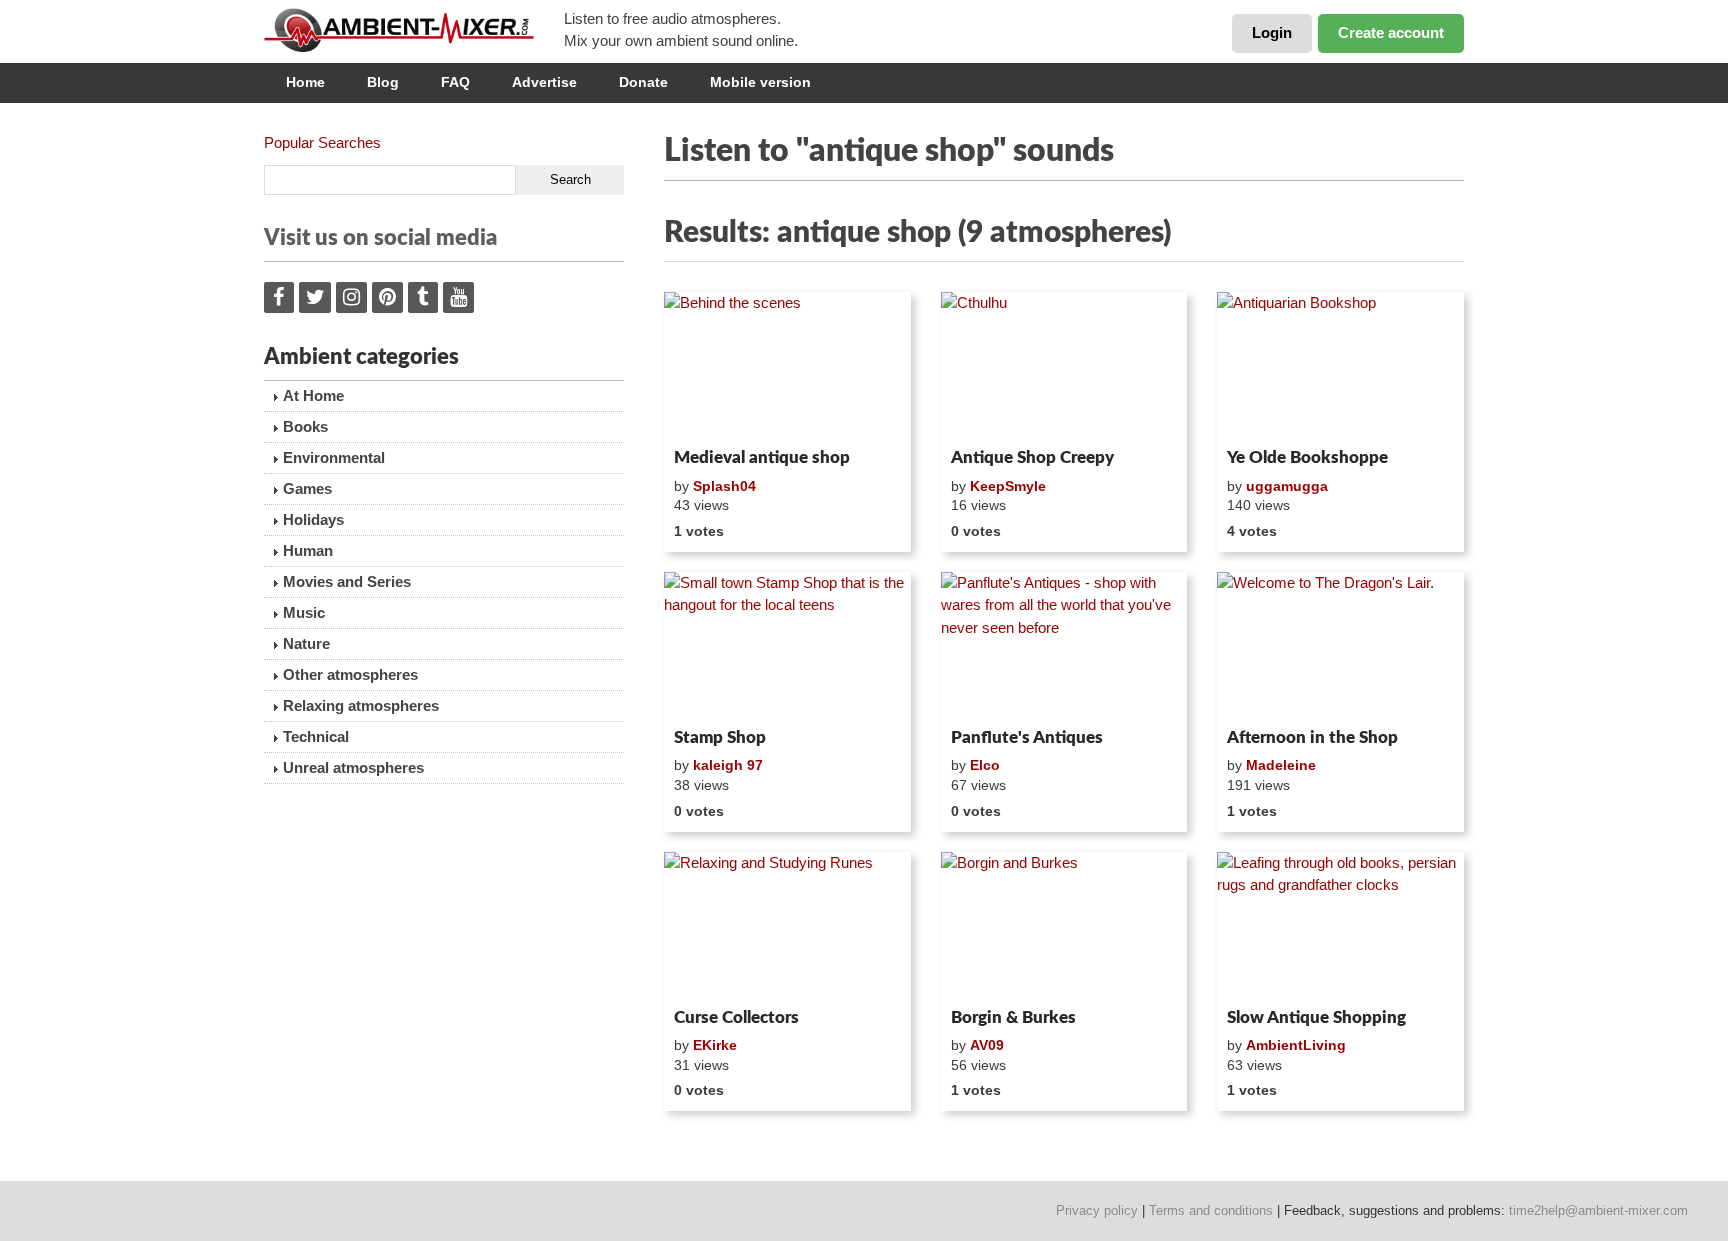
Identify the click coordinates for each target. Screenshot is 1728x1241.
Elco (985, 765)
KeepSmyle (1008, 486)
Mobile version (760, 82)
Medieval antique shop (762, 457)
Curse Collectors (736, 1017)
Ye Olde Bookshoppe (1307, 457)
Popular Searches (322, 142)
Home (305, 82)
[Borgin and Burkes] (1064, 926)
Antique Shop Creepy (1032, 457)
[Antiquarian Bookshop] (1340, 366)
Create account (1391, 32)
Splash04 (724, 486)
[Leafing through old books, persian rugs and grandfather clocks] (1340, 926)
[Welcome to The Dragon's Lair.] (1340, 646)
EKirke (715, 1045)
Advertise (544, 82)
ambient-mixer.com (414, 30)
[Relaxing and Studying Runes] (787, 926)
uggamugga (1287, 486)
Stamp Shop (720, 737)
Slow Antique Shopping (1316, 1017)
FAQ (455, 82)
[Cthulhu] (1064, 366)
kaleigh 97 (728, 765)
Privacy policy (1097, 1210)
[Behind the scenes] (787, 366)
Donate (643, 82)
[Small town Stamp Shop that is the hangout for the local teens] (787, 646)
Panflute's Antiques (1027, 737)
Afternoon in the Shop (1312, 737)
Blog (383, 82)
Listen (712, 414)
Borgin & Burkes (1013, 1017)
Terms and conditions (1211, 1210)
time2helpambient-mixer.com (1598, 1210)
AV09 (987, 1045)
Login (1272, 32)
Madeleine (1281, 765)
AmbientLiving (1296, 1045)
